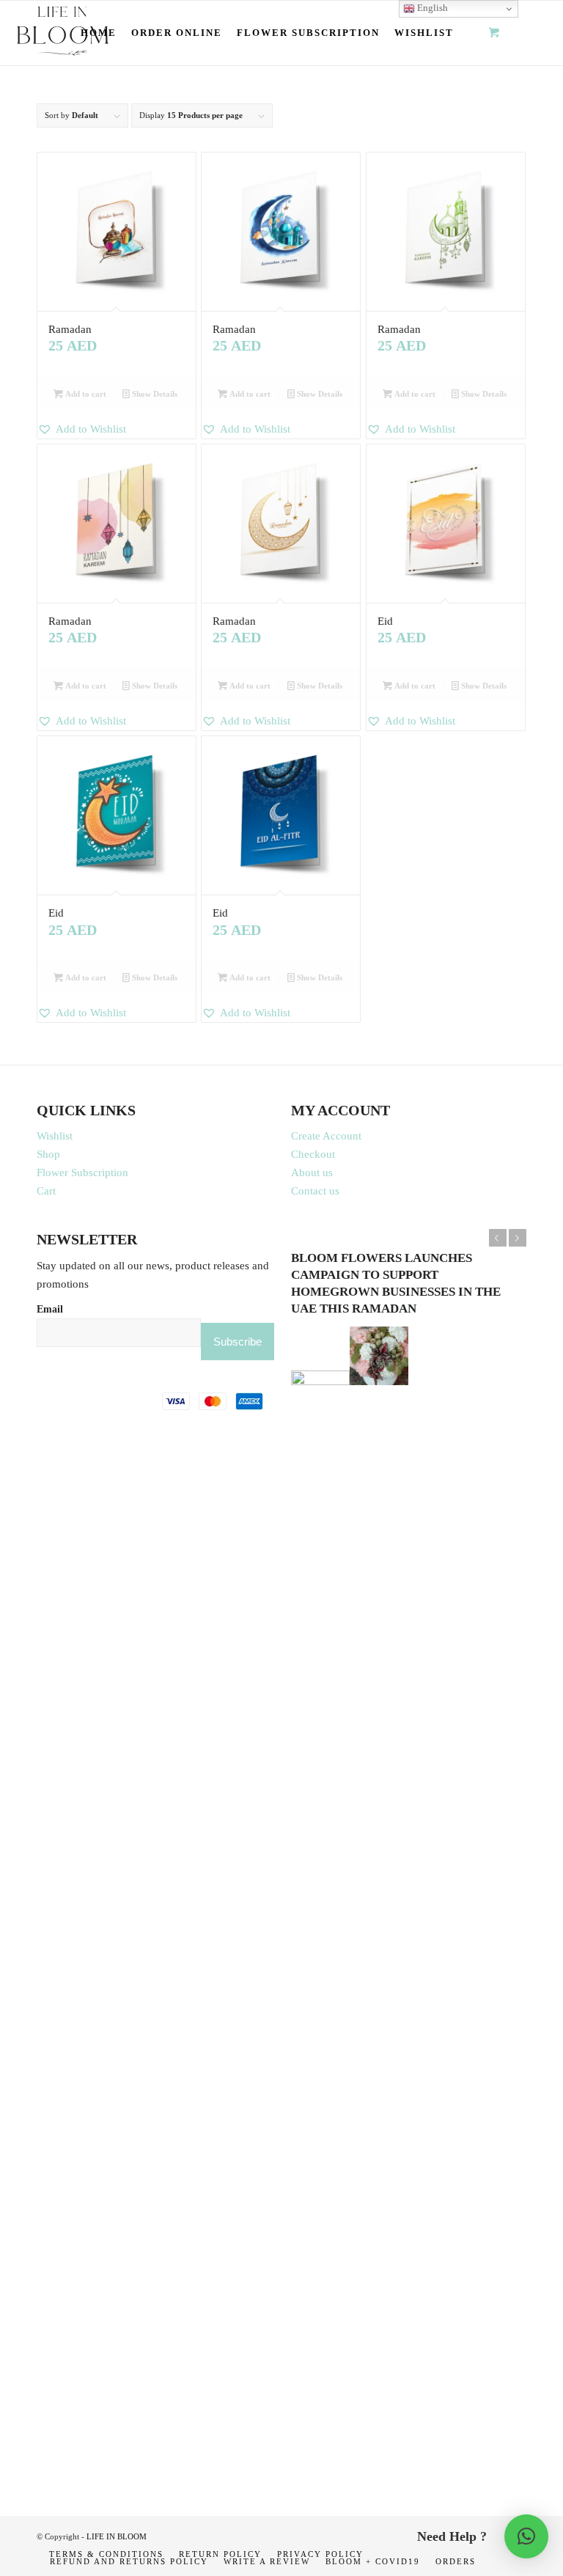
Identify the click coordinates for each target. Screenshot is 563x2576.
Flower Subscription (82, 1173)
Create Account (326, 1136)
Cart (46, 1191)
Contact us (315, 1191)
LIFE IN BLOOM (117, 2536)
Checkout (313, 1154)
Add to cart (85, 394)
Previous (498, 1238)
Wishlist (55, 1136)
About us (312, 1173)
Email (50, 1309)
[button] (117, 429)
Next (518, 1238)
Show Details (154, 394)
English (431, 8)
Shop (48, 1154)
